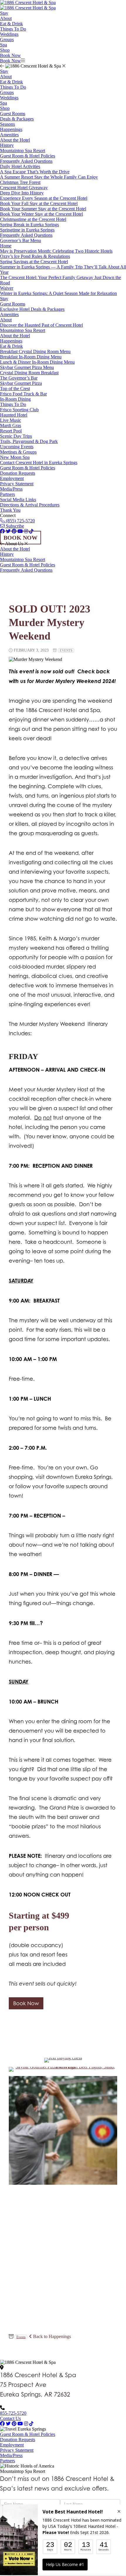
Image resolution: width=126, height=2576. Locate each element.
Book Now (10, 55)
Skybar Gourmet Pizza (21, 383)
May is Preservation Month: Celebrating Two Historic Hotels (56, 251)
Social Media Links (18, 500)
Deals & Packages (17, 119)
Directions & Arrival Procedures (30, 505)
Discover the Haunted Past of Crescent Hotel (41, 325)
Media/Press (11, 489)
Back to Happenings (51, 2336)
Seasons (7, 124)
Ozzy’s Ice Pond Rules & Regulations (35, 256)
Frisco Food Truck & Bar (23, 394)
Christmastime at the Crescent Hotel (33, 219)
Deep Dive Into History (22, 193)
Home (6, 246)
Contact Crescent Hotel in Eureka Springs (39, 463)
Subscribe (14, 526)
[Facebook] (2, 2424)
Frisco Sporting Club (19, 410)
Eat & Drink (11, 24)
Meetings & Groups (18, 452)
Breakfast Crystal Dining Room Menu (35, 351)
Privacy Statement (17, 484)
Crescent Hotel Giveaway (24, 188)
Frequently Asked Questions (26, 161)
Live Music (11, 420)
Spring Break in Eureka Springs (29, 225)
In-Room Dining (15, 399)
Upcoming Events (17, 447)
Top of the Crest (15, 389)
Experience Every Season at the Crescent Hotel (44, 198)
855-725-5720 (13, 2413)
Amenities (9, 135)
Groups (7, 40)
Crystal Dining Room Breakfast (29, 373)
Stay (4, 13)
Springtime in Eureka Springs (27, 230)
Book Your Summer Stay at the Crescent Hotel (43, 209)
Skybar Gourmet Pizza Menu (27, 367)
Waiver (7, 288)
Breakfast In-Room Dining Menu (31, 357)
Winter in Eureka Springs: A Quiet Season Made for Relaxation (58, 293)
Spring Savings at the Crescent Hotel (34, 262)
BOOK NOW (21, 538)
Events (66, 650)
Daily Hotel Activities (20, 166)
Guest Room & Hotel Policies (28, 156)
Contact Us (10, 2418)
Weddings (9, 34)
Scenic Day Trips (16, 436)
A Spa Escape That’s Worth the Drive (35, 172)
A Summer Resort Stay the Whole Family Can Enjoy (49, 177)
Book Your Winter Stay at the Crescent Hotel (41, 214)
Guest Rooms (13, 114)
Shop (5, 50)
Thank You (10, 510)
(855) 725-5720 (20, 521)
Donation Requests (18, 473)
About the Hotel (15, 140)
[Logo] (28, 2)
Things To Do (13, 29)
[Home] (28, 8)
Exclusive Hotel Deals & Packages (32, 309)
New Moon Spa (15, 457)
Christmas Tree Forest (20, 182)
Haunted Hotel (14, 415)
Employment (12, 478)
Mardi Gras (11, 426)
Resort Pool (11, 431)
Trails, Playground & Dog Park (29, 441)
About (6, 18)
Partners (7, 494)
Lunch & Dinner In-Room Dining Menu (37, 362)
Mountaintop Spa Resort (23, 151)
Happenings (11, 129)
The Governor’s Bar (19, 378)
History (7, 145)
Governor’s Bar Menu (21, 240)
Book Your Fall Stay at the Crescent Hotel (39, 203)
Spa (4, 45)
